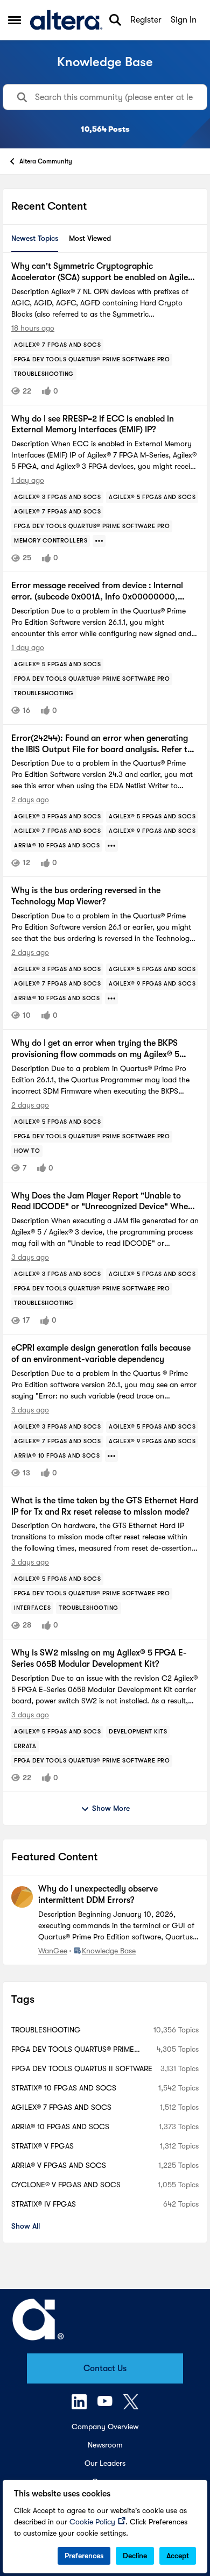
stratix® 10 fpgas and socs (64, 2088)
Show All (26, 2226)
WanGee (53, 1951)
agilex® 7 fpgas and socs (61, 2107)
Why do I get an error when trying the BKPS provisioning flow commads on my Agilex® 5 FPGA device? (95, 1049)
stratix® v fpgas (43, 2146)
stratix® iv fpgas (44, 2204)
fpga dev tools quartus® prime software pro (73, 2050)
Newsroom (105, 2445)
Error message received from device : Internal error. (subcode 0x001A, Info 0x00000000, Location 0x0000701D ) (97, 592)
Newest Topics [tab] (35, 238)
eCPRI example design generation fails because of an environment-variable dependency (101, 1354)
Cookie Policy (92, 2522)
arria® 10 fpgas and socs (60, 2127)
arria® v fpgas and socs (59, 2165)
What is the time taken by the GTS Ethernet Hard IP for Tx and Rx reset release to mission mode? (105, 1506)
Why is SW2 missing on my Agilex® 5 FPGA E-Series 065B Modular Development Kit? (99, 1658)
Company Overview (105, 2427)
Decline (135, 2556)
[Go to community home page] (66, 20)
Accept (178, 2556)
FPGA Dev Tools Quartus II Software (82, 2068)
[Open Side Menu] (15, 20)
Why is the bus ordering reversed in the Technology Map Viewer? (86, 896)
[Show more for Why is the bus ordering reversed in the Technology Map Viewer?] (111, 998)
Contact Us (105, 2368)
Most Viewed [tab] (90, 238)
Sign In (184, 20)
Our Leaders (105, 2463)
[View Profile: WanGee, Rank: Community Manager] (22, 1897)
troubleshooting (46, 2030)
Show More (111, 1808)
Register (146, 20)
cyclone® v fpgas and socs (66, 2185)
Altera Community (46, 161)
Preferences (84, 2556)
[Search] (115, 20)
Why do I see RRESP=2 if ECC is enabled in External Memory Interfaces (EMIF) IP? (93, 424)
